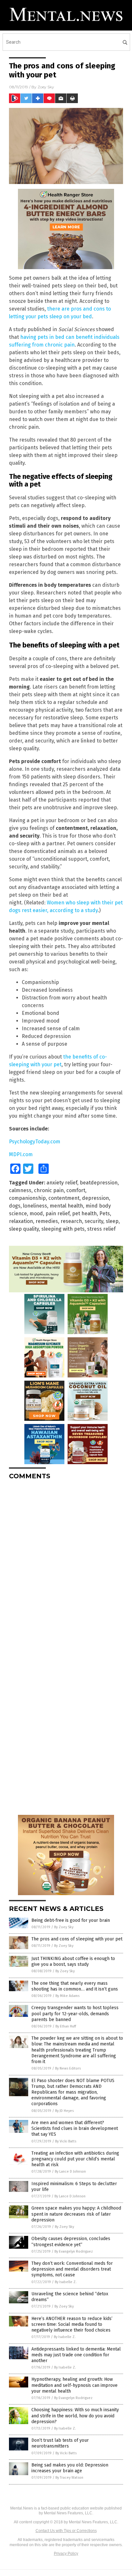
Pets (105, 1213)
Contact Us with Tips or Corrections (66, 2531)
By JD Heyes (64, 2111)
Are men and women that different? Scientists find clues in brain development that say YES (75, 2128)
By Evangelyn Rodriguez (74, 2251)
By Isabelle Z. (66, 2282)
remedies (47, 1221)
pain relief (58, 1213)
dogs (15, 1206)
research (71, 1221)
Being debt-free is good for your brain (71, 1920)
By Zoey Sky (64, 1927)
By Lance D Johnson (70, 2172)
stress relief (101, 1229)
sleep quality (24, 1229)
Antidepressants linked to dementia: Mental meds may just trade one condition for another (76, 2355)
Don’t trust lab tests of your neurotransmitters (60, 2443)
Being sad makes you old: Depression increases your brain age (70, 2468)
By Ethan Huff (66, 2026)
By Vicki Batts (66, 2141)
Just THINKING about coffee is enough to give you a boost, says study (73, 1961)
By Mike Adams (67, 1996)
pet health (84, 1213)
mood (36, 1213)
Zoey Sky (46, 87)
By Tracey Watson (69, 2478)
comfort (76, 1190)
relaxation (21, 1221)
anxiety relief (62, 1183)
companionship (27, 1198)
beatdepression (99, 1183)
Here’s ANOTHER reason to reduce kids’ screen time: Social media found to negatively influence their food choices (72, 2324)
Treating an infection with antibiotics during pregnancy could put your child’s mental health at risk (75, 2159)
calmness (20, 1190)
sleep (112, 1221)
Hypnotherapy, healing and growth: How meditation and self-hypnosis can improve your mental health (74, 2385)
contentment (64, 1198)
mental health (66, 1206)
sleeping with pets (63, 1229)
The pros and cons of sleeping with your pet (77, 1939)
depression (95, 1198)
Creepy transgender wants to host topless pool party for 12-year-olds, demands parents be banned (75, 2013)
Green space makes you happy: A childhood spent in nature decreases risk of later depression (76, 2214)
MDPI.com (21, 1154)
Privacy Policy (66, 2554)
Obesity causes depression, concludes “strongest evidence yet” (71, 2242)
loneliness (35, 1206)
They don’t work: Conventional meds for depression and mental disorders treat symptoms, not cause (72, 2269)
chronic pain (49, 1190)
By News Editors (68, 2068)
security (94, 1221)
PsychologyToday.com (35, 1142)
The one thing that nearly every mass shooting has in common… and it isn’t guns (75, 1986)
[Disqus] (66, 1565)
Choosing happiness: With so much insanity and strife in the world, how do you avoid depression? (75, 2416)
